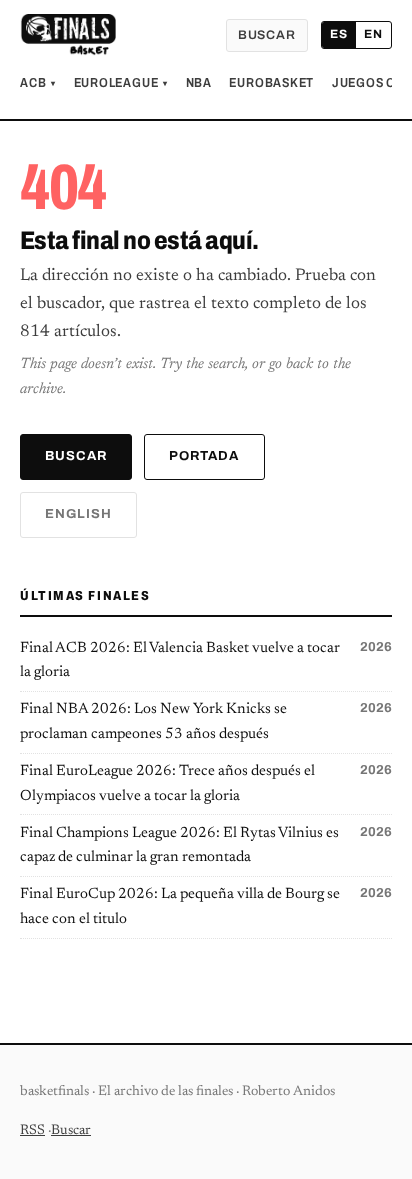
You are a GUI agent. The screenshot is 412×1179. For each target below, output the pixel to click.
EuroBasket (271, 83)
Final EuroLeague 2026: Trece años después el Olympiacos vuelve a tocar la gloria (206, 783)
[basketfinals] (68, 35)
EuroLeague (121, 83)
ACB (38, 83)
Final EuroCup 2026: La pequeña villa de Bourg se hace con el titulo (206, 906)
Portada (204, 456)
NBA (199, 83)
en (373, 34)
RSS (32, 1131)
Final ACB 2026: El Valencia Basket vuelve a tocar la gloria (206, 660)
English (78, 514)
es (339, 34)
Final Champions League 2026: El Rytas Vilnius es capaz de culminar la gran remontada (206, 845)
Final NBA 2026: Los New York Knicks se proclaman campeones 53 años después (206, 721)
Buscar (267, 35)
